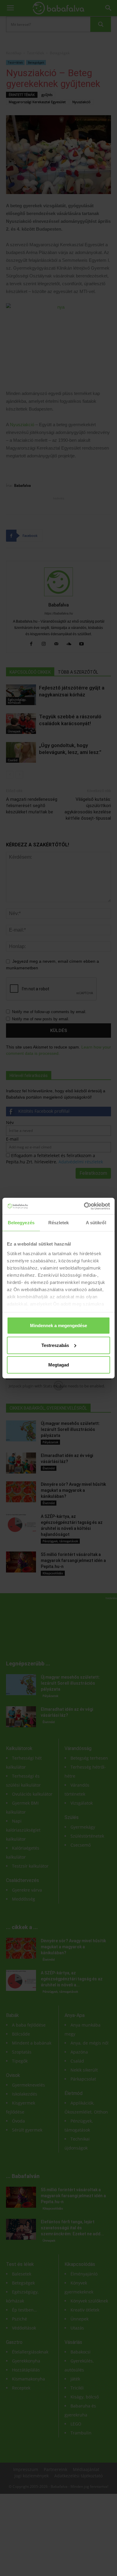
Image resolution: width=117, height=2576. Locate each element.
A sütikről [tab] (96, 1223)
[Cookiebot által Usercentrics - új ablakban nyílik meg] (84, 1206)
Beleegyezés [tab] (21, 1223)
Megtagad (59, 1365)
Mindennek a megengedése (58, 1325)
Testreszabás (55, 1345)
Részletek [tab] (59, 1223)
